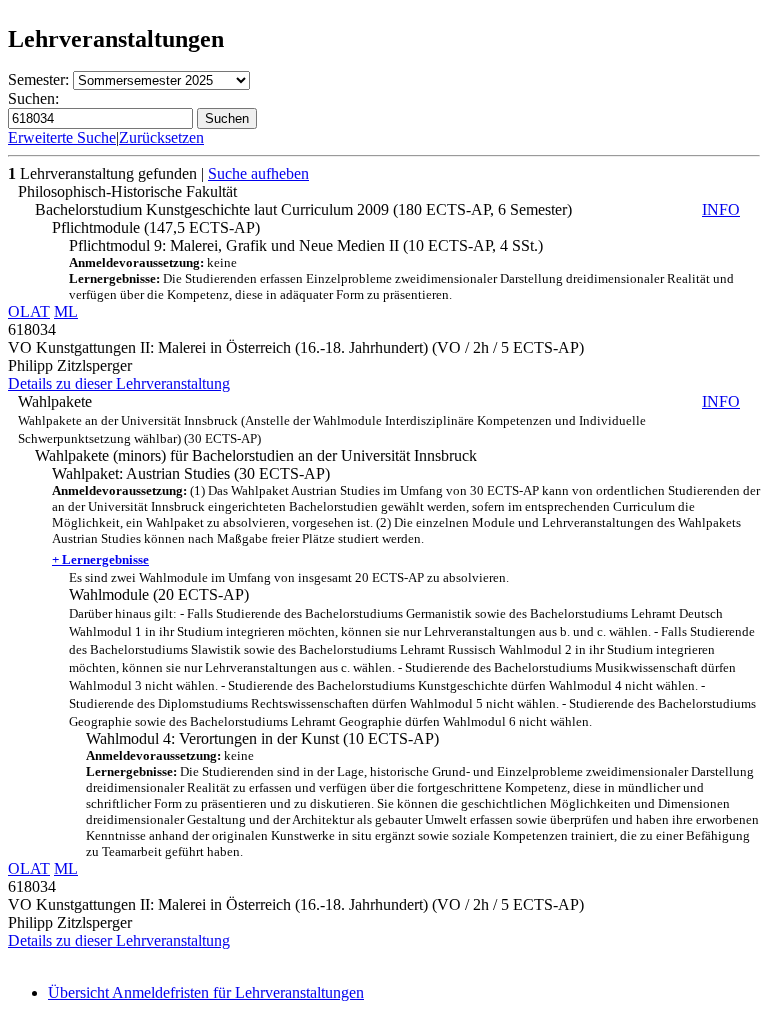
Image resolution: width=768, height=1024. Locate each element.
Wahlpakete (379, 419)
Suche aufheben (258, 173)
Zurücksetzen (161, 137)
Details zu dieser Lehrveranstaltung (119, 383)
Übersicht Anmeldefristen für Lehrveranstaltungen (206, 992)
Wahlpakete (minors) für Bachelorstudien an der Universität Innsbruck (256, 455)
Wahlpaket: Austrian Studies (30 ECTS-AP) (406, 516)
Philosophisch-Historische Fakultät (127, 191)
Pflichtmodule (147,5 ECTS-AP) (156, 227)
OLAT (29, 311)
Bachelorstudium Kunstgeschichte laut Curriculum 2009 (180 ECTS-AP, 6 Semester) (387, 209)
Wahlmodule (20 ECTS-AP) (412, 649)
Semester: (38, 79)
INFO (721, 209)
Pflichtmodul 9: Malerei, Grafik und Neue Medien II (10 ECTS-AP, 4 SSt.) (401, 269)
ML (66, 311)
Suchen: (33, 98)
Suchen (227, 118)
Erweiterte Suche (62, 137)
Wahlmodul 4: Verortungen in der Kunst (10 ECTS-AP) (422, 794)
